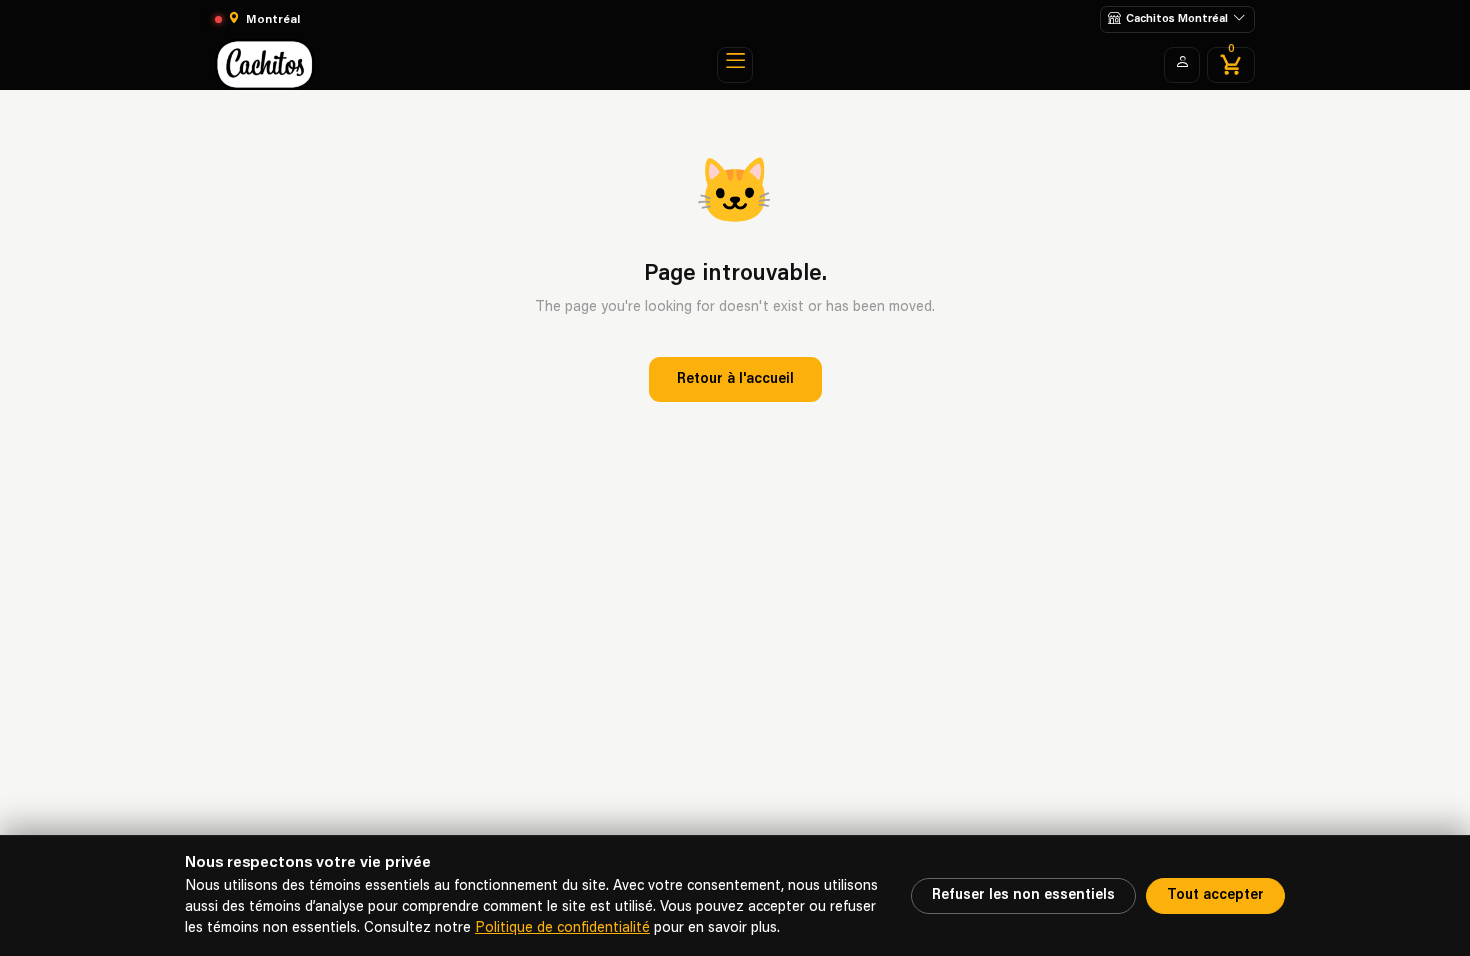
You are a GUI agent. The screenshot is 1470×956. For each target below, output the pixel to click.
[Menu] (735, 65)
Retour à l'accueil (735, 379)
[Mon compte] (1182, 65)
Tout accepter (1215, 895)
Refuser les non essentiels (1023, 895)
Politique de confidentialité (562, 928)
